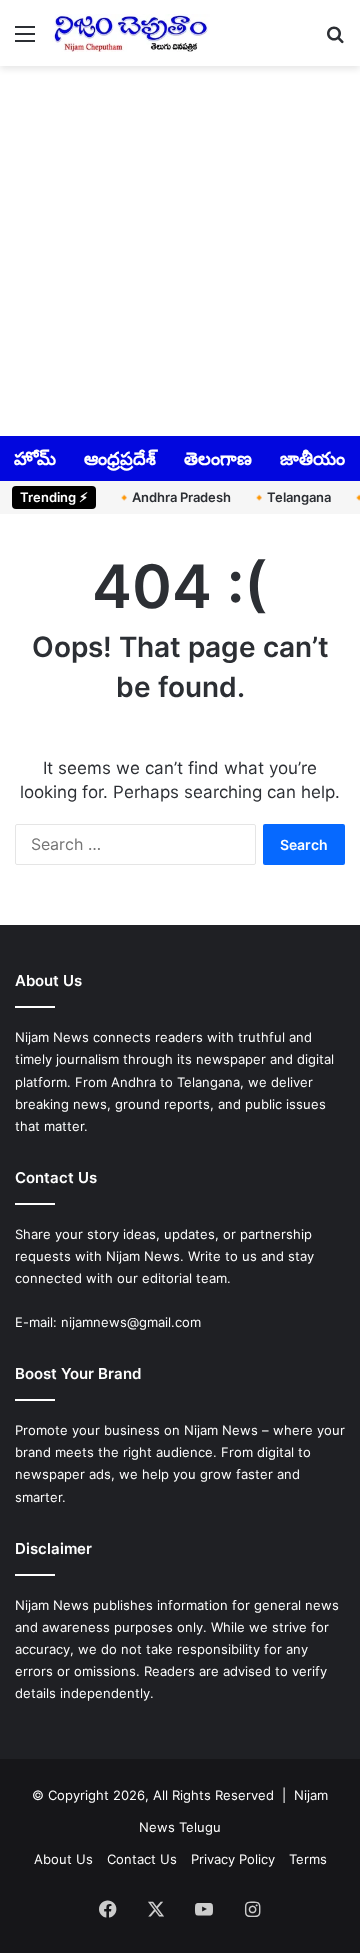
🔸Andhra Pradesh (173, 497)
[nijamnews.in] (130, 33)
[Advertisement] (180, 249)
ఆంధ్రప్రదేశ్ (120, 458)
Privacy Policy (233, 1859)
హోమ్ (35, 458)
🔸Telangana (291, 497)
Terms (308, 1859)
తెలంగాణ (218, 458)
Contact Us (142, 1859)
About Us (63, 1859)
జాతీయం (312, 458)
